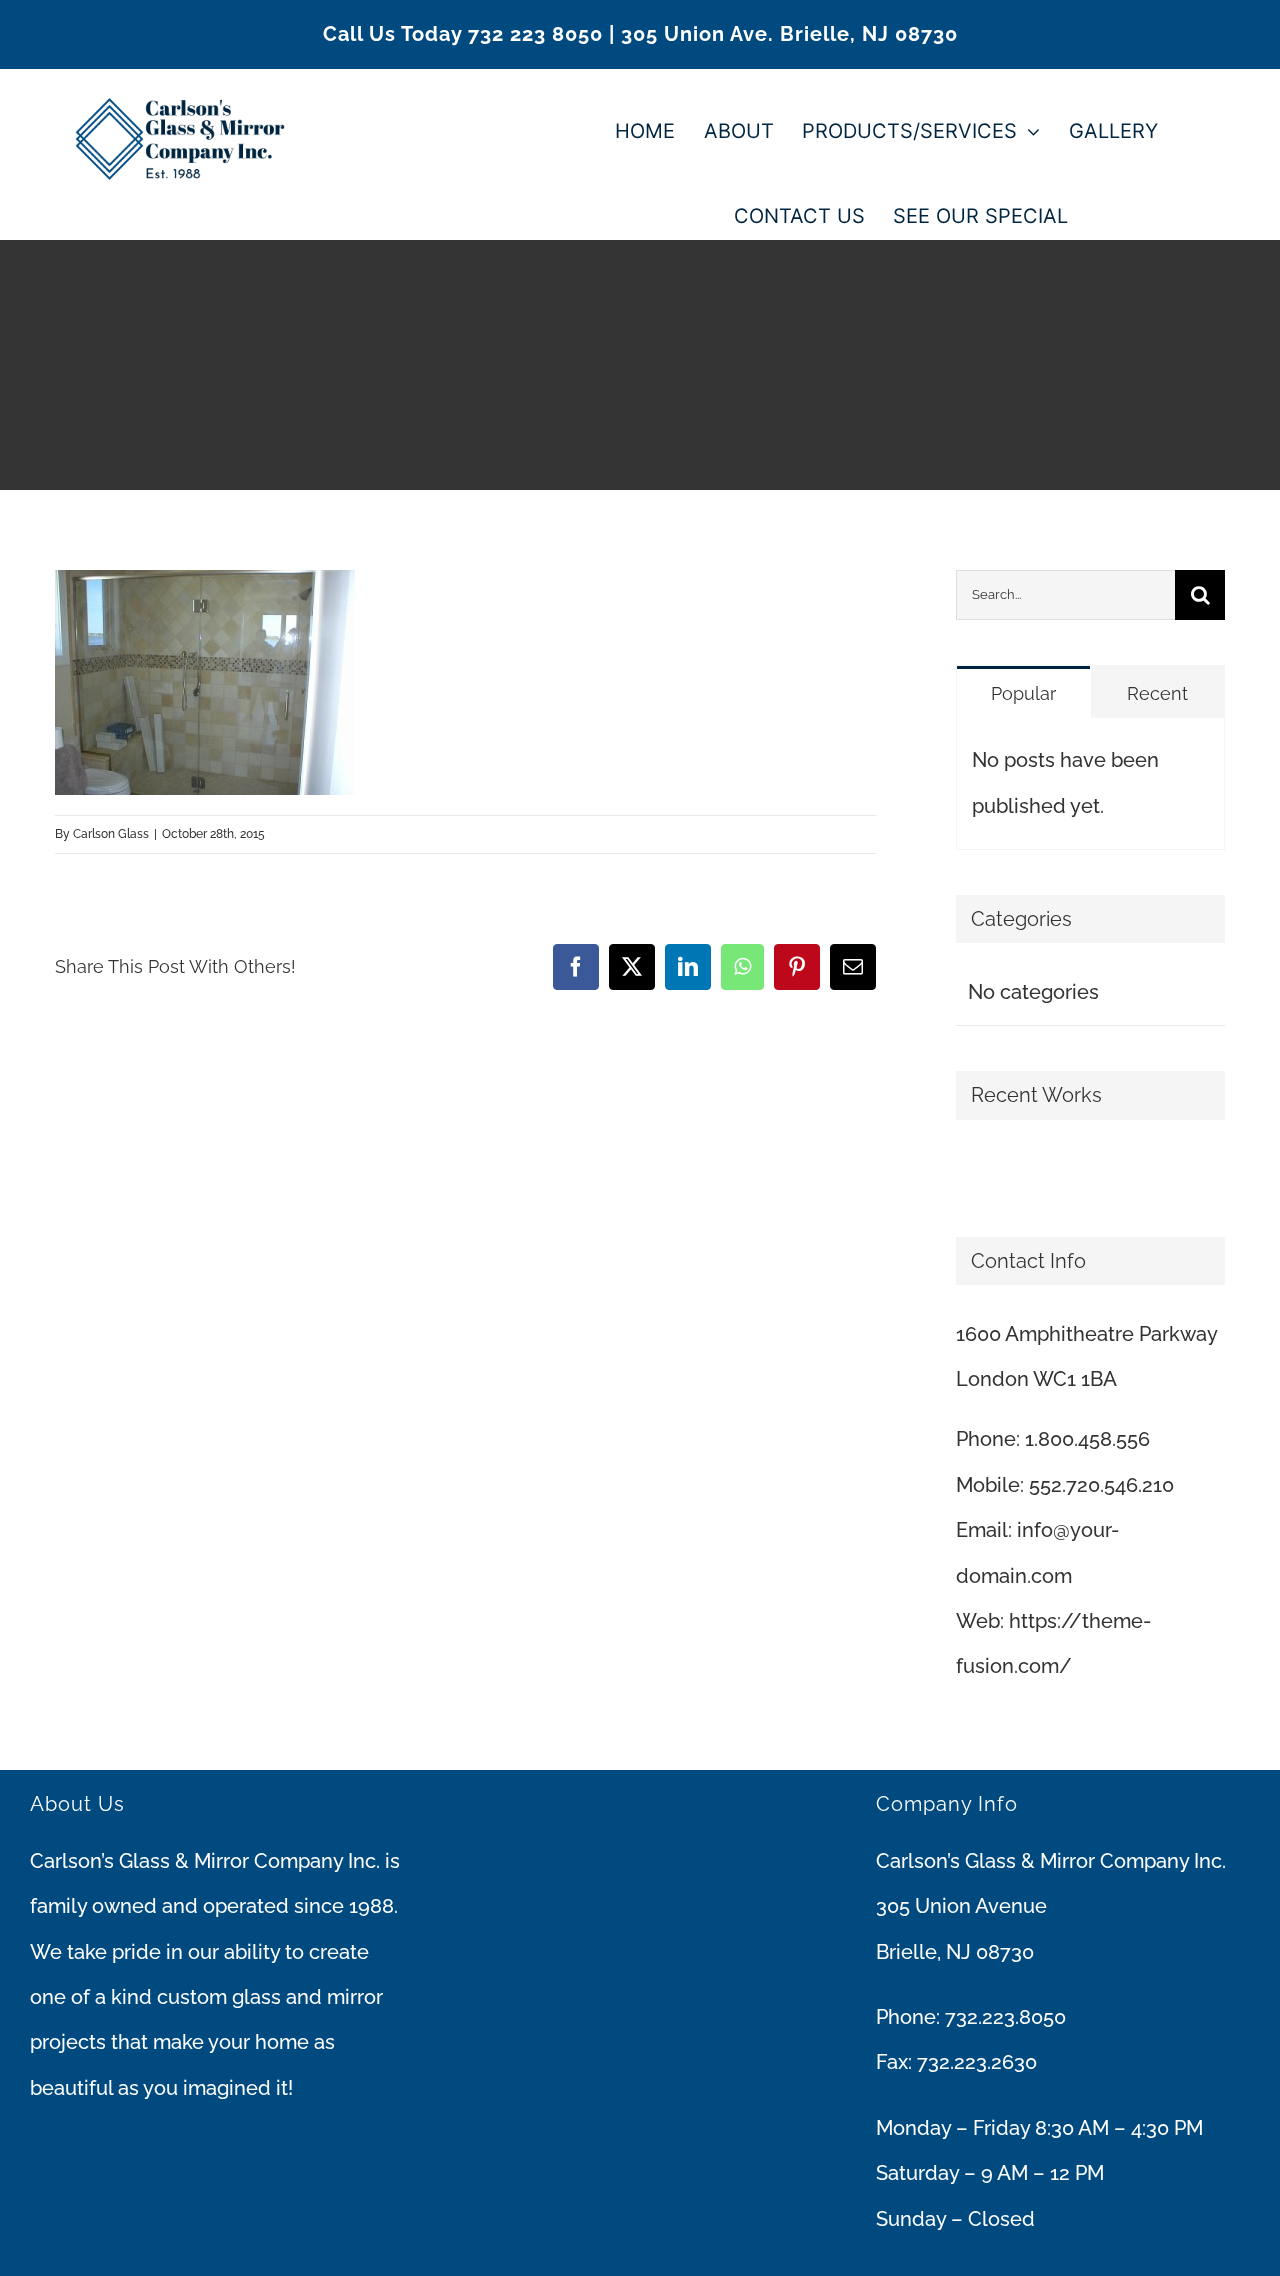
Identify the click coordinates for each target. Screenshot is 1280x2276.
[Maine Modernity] (965, 1172)
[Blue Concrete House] (981, 1172)
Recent (1157, 693)
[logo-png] (180, 79)
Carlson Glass (111, 834)
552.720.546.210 (1101, 1485)
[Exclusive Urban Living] (973, 1172)
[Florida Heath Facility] (957, 1172)
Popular (1023, 693)
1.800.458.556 (1087, 1439)
